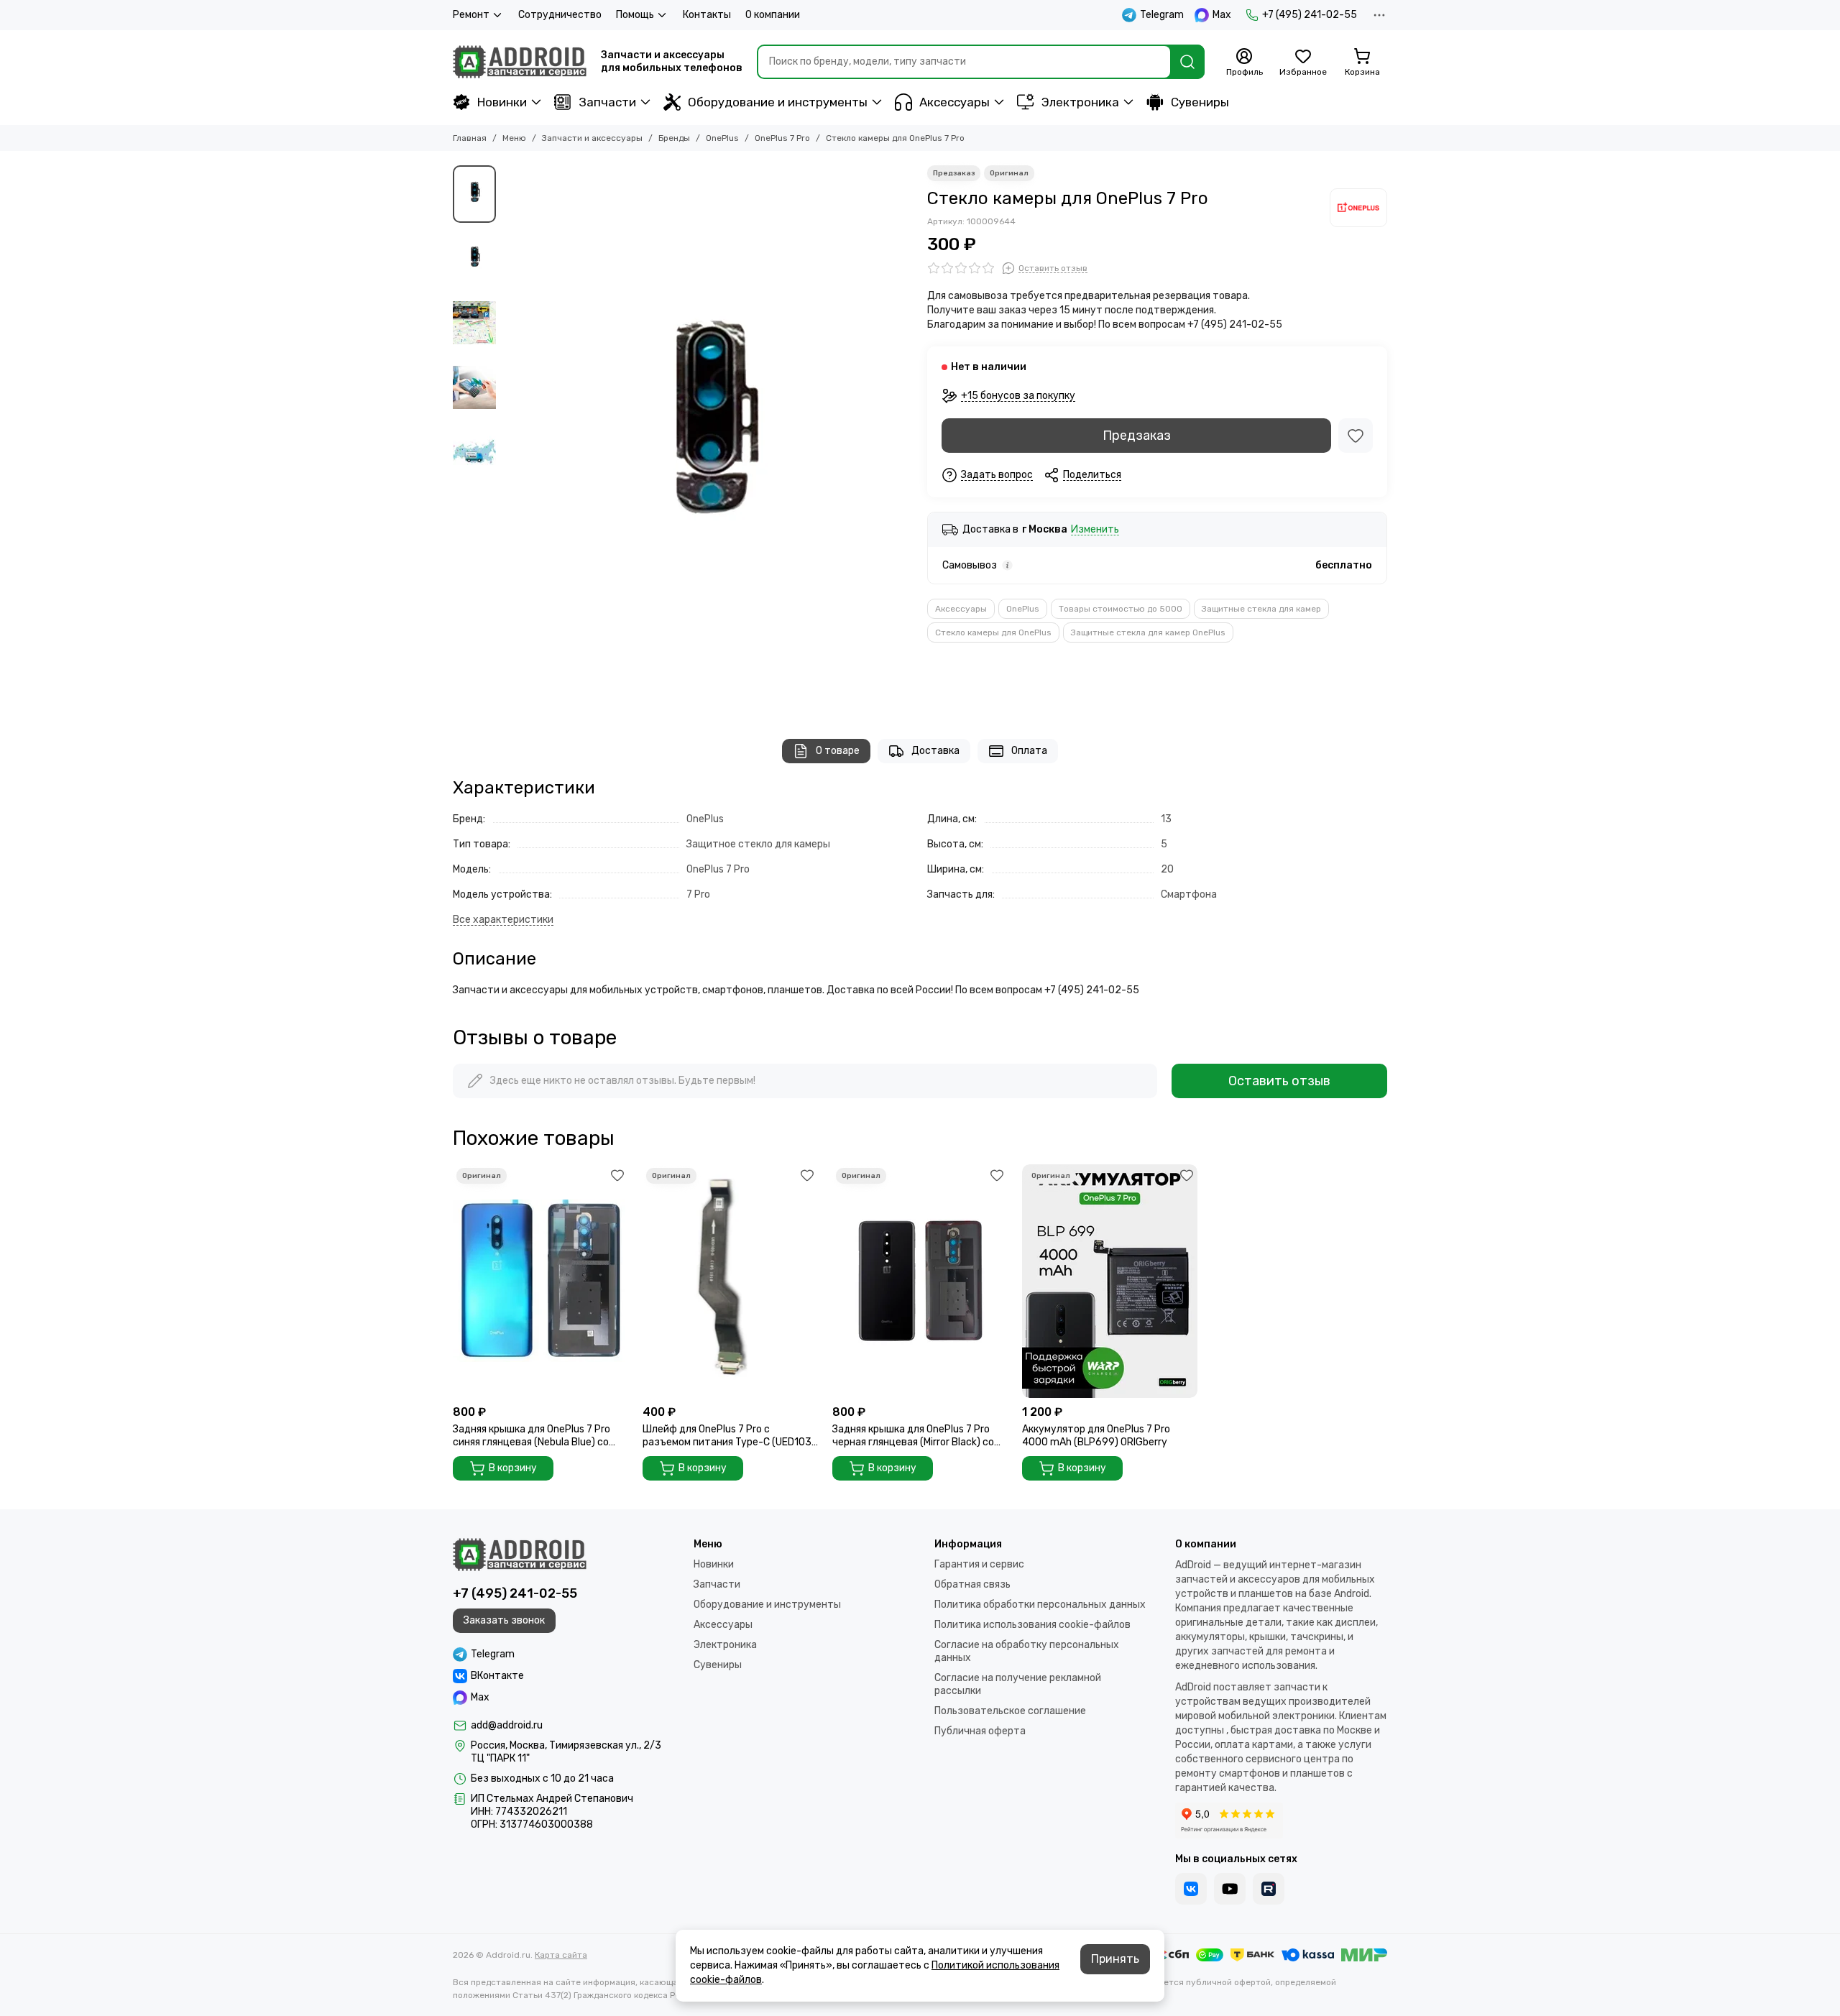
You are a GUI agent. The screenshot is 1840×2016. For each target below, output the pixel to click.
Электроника (1080, 102)
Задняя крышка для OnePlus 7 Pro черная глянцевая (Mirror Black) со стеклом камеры (913, 1436)
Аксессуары (954, 102)
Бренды (674, 138)
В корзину (513, 1468)
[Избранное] (1356, 436)
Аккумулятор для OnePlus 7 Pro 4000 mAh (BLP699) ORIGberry (1096, 1436)
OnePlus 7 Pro (782, 138)
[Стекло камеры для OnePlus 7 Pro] (708, 438)
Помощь (635, 15)
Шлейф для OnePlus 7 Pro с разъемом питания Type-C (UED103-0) (730, 1436)
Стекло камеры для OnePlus (993, 632)
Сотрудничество (560, 15)
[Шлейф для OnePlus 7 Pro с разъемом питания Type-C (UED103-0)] (730, 1281)
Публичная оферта (980, 1731)
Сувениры (1200, 102)
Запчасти (607, 102)
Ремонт (471, 15)
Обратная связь (972, 1584)
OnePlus (722, 138)
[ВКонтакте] (1191, 1889)
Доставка (935, 751)
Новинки (502, 102)
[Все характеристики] (503, 920)
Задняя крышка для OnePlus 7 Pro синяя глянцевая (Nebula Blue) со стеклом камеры (532, 1436)
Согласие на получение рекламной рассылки (1018, 1684)
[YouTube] (1230, 1889)
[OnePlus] (1358, 208)
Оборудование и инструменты (778, 102)
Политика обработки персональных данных (1040, 1605)
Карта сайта (561, 1955)
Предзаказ (1137, 436)
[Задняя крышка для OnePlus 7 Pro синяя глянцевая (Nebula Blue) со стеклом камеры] (540, 1281)
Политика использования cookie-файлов (1032, 1625)
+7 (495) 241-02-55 (1310, 15)
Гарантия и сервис (979, 1564)
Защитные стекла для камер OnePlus (1148, 632)
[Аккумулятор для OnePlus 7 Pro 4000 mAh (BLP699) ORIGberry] (1110, 1281)
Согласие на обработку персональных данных (1027, 1651)
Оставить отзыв (1279, 1081)
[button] (510, 438)
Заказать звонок (504, 1620)
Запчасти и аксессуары (592, 138)
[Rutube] (1269, 1889)
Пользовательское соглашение (1010, 1711)
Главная (470, 138)
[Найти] (1187, 62)
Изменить (1095, 530)
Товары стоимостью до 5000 (1121, 609)
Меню (514, 138)
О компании (773, 15)
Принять (1115, 1959)
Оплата (1029, 751)
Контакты (707, 15)
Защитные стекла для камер (1261, 609)
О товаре (838, 751)
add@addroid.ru (507, 1725)
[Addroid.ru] (520, 62)
